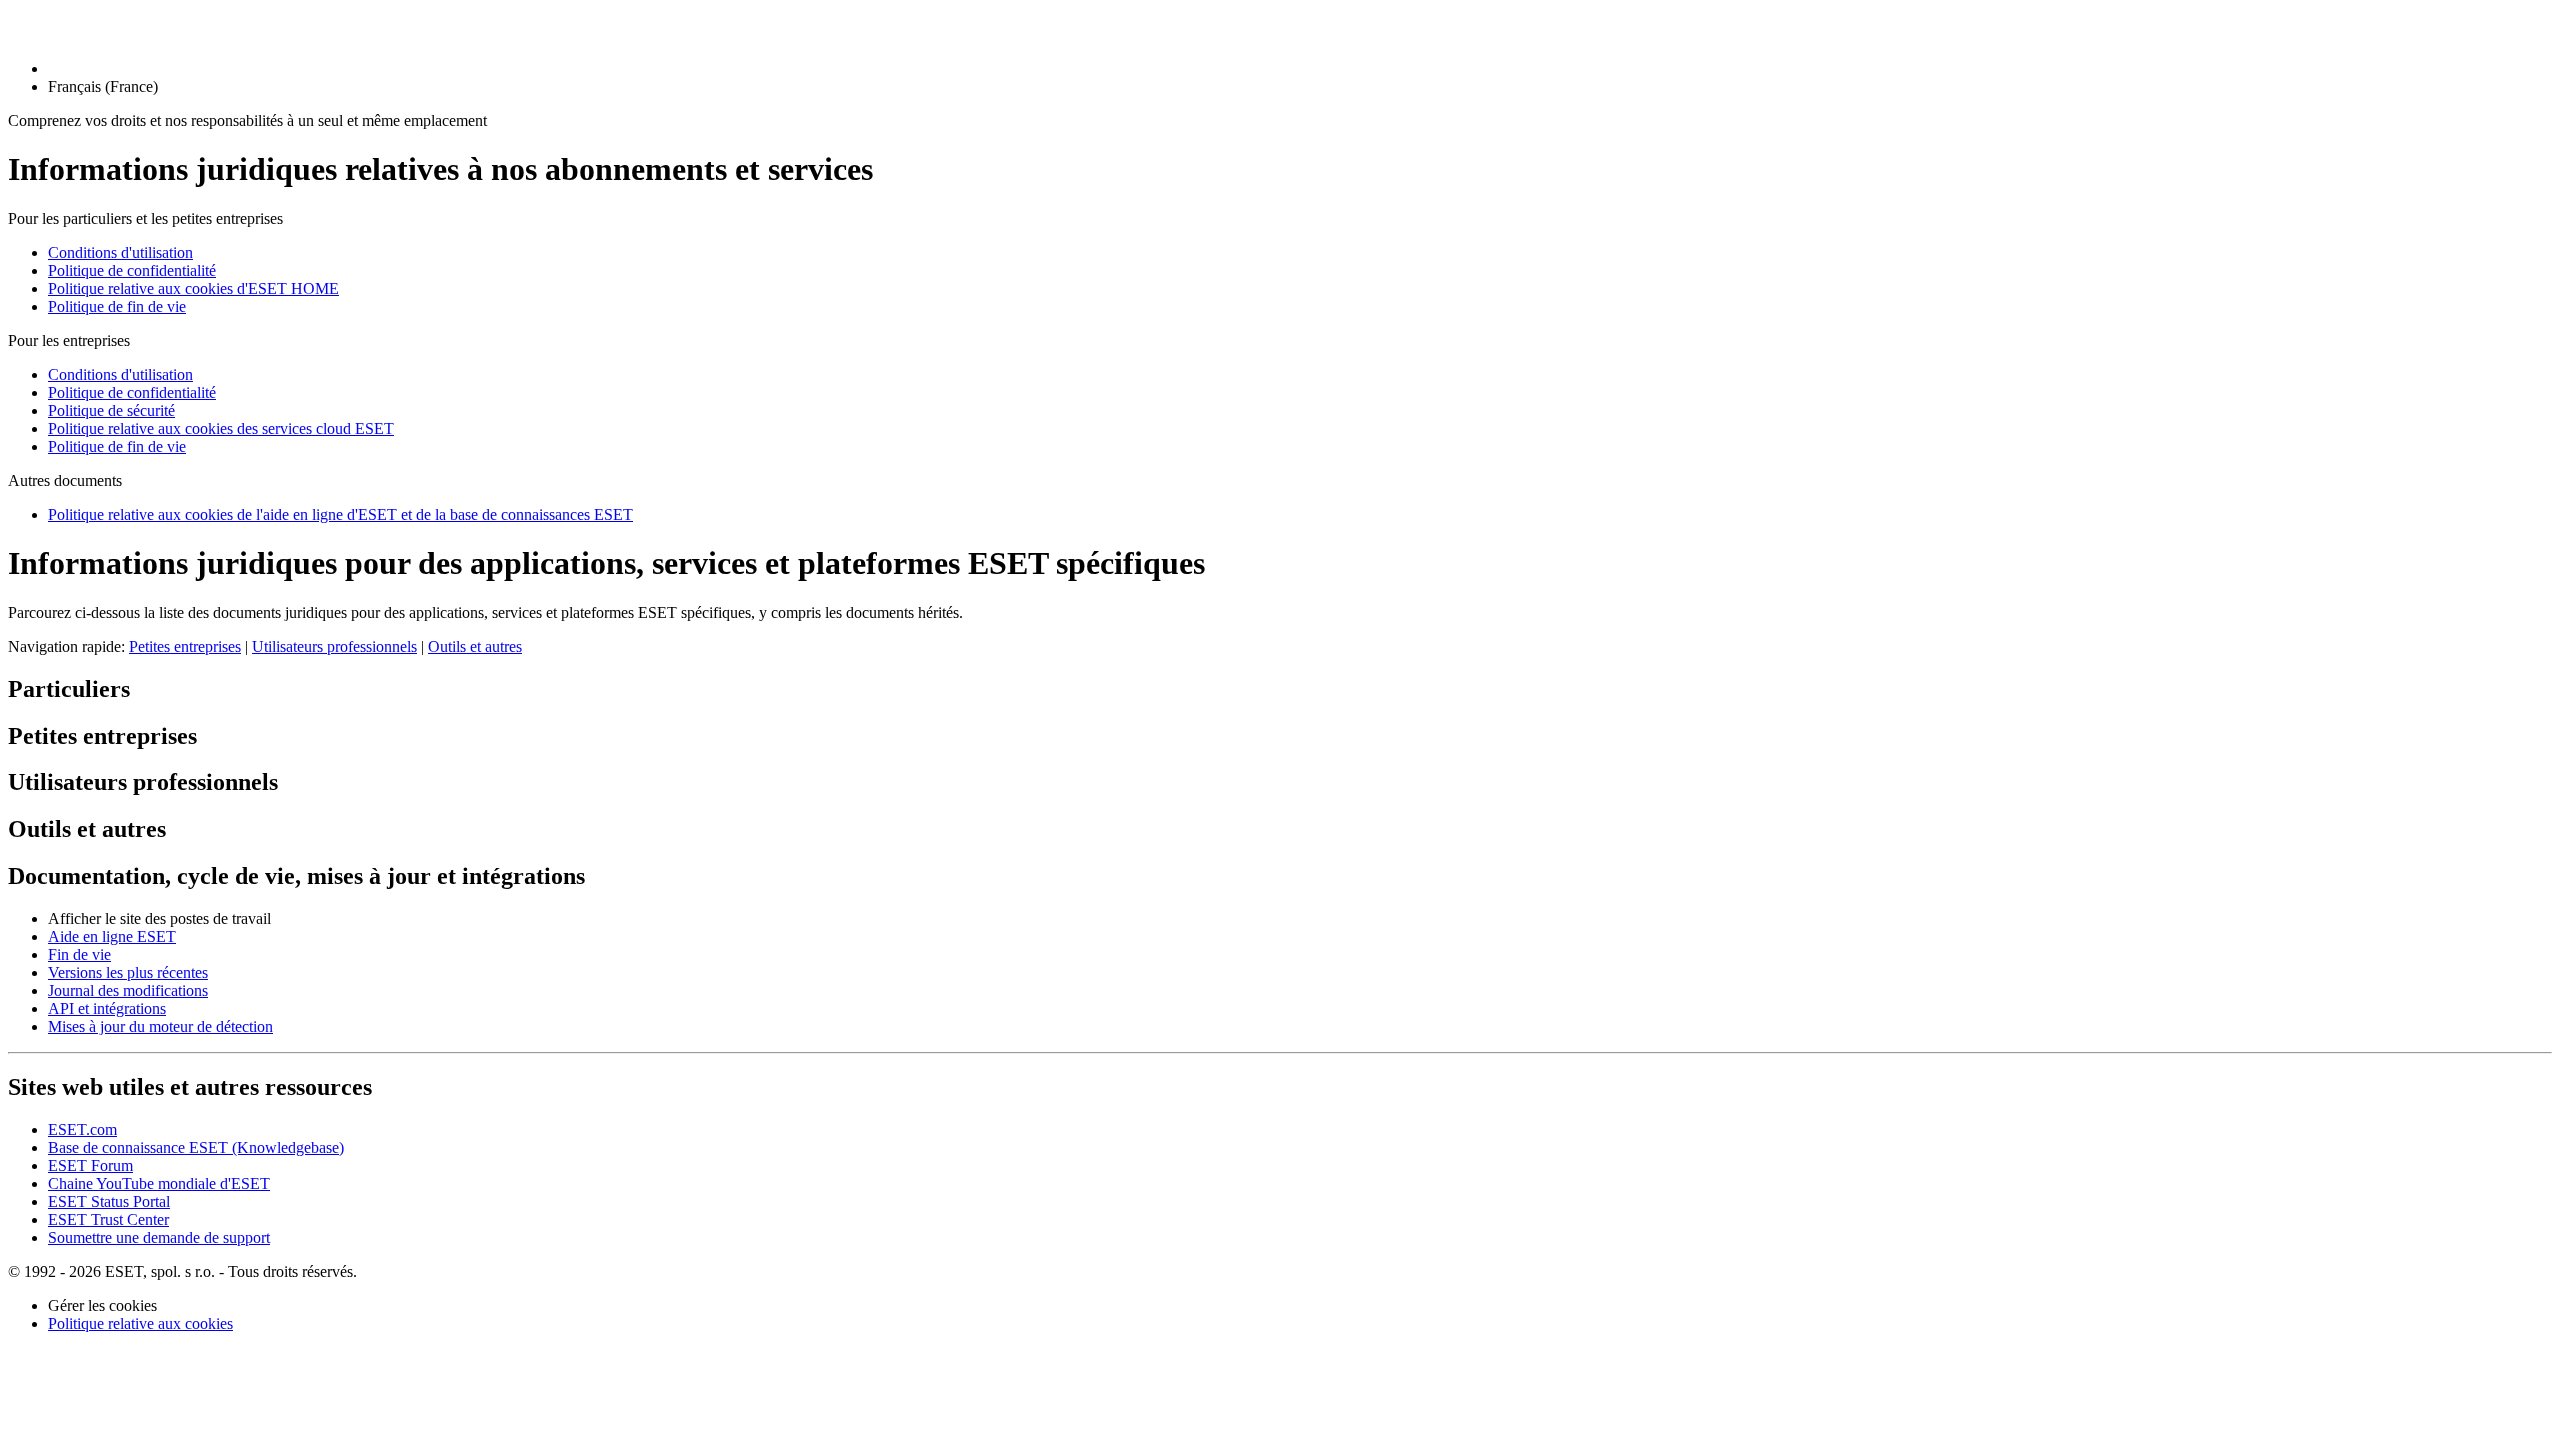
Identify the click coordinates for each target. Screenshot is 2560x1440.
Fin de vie (79, 954)
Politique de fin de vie (117, 306)
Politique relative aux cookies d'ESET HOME (193, 288)
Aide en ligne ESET (112, 936)
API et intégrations (107, 1008)
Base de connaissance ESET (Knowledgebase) (196, 1147)
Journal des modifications (128, 990)
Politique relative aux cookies (140, 1323)
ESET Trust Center (108, 1219)
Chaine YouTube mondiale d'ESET (159, 1183)
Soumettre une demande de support (159, 1237)
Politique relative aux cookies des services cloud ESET (221, 428)
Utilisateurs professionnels (334, 646)
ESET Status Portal (109, 1201)
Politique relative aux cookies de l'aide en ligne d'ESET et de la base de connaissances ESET (340, 514)
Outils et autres (475, 646)
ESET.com (82, 1129)
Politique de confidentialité (132, 270)
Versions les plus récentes (128, 972)
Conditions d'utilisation (120, 252)
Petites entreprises (185, 646)
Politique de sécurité (111, 410)
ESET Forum (90, 1165)
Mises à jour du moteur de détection (160, 1026)
